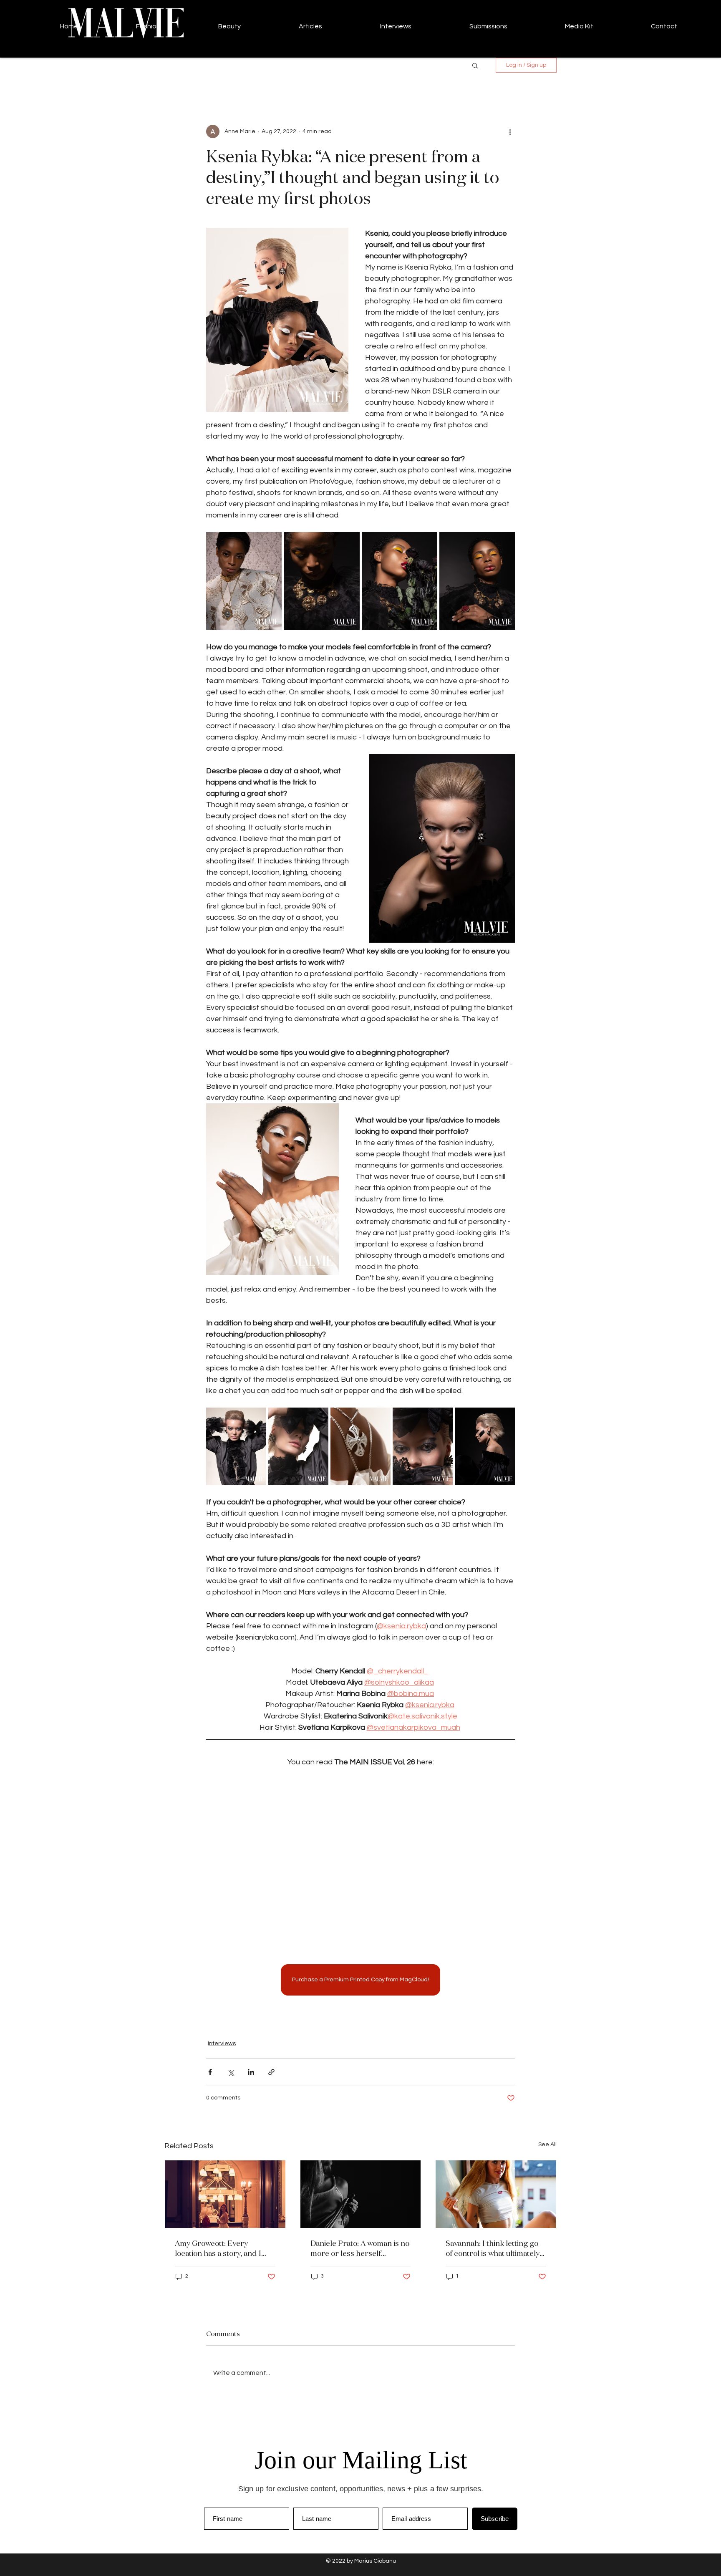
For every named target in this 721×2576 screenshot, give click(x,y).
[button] (475, 65)
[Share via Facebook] (210, 2072)
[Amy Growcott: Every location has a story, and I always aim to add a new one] (225, 2194)
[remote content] (360, 1860)
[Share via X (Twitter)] (231, 2072)
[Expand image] (244, 581)
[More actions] (510, 131)
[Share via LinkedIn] (251, 2072)
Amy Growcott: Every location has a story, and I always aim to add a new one (223, 2248)
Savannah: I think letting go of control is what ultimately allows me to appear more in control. (494, 2248)
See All (547, 2145)
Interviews (222, 2044)
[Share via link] (271, 2072)
